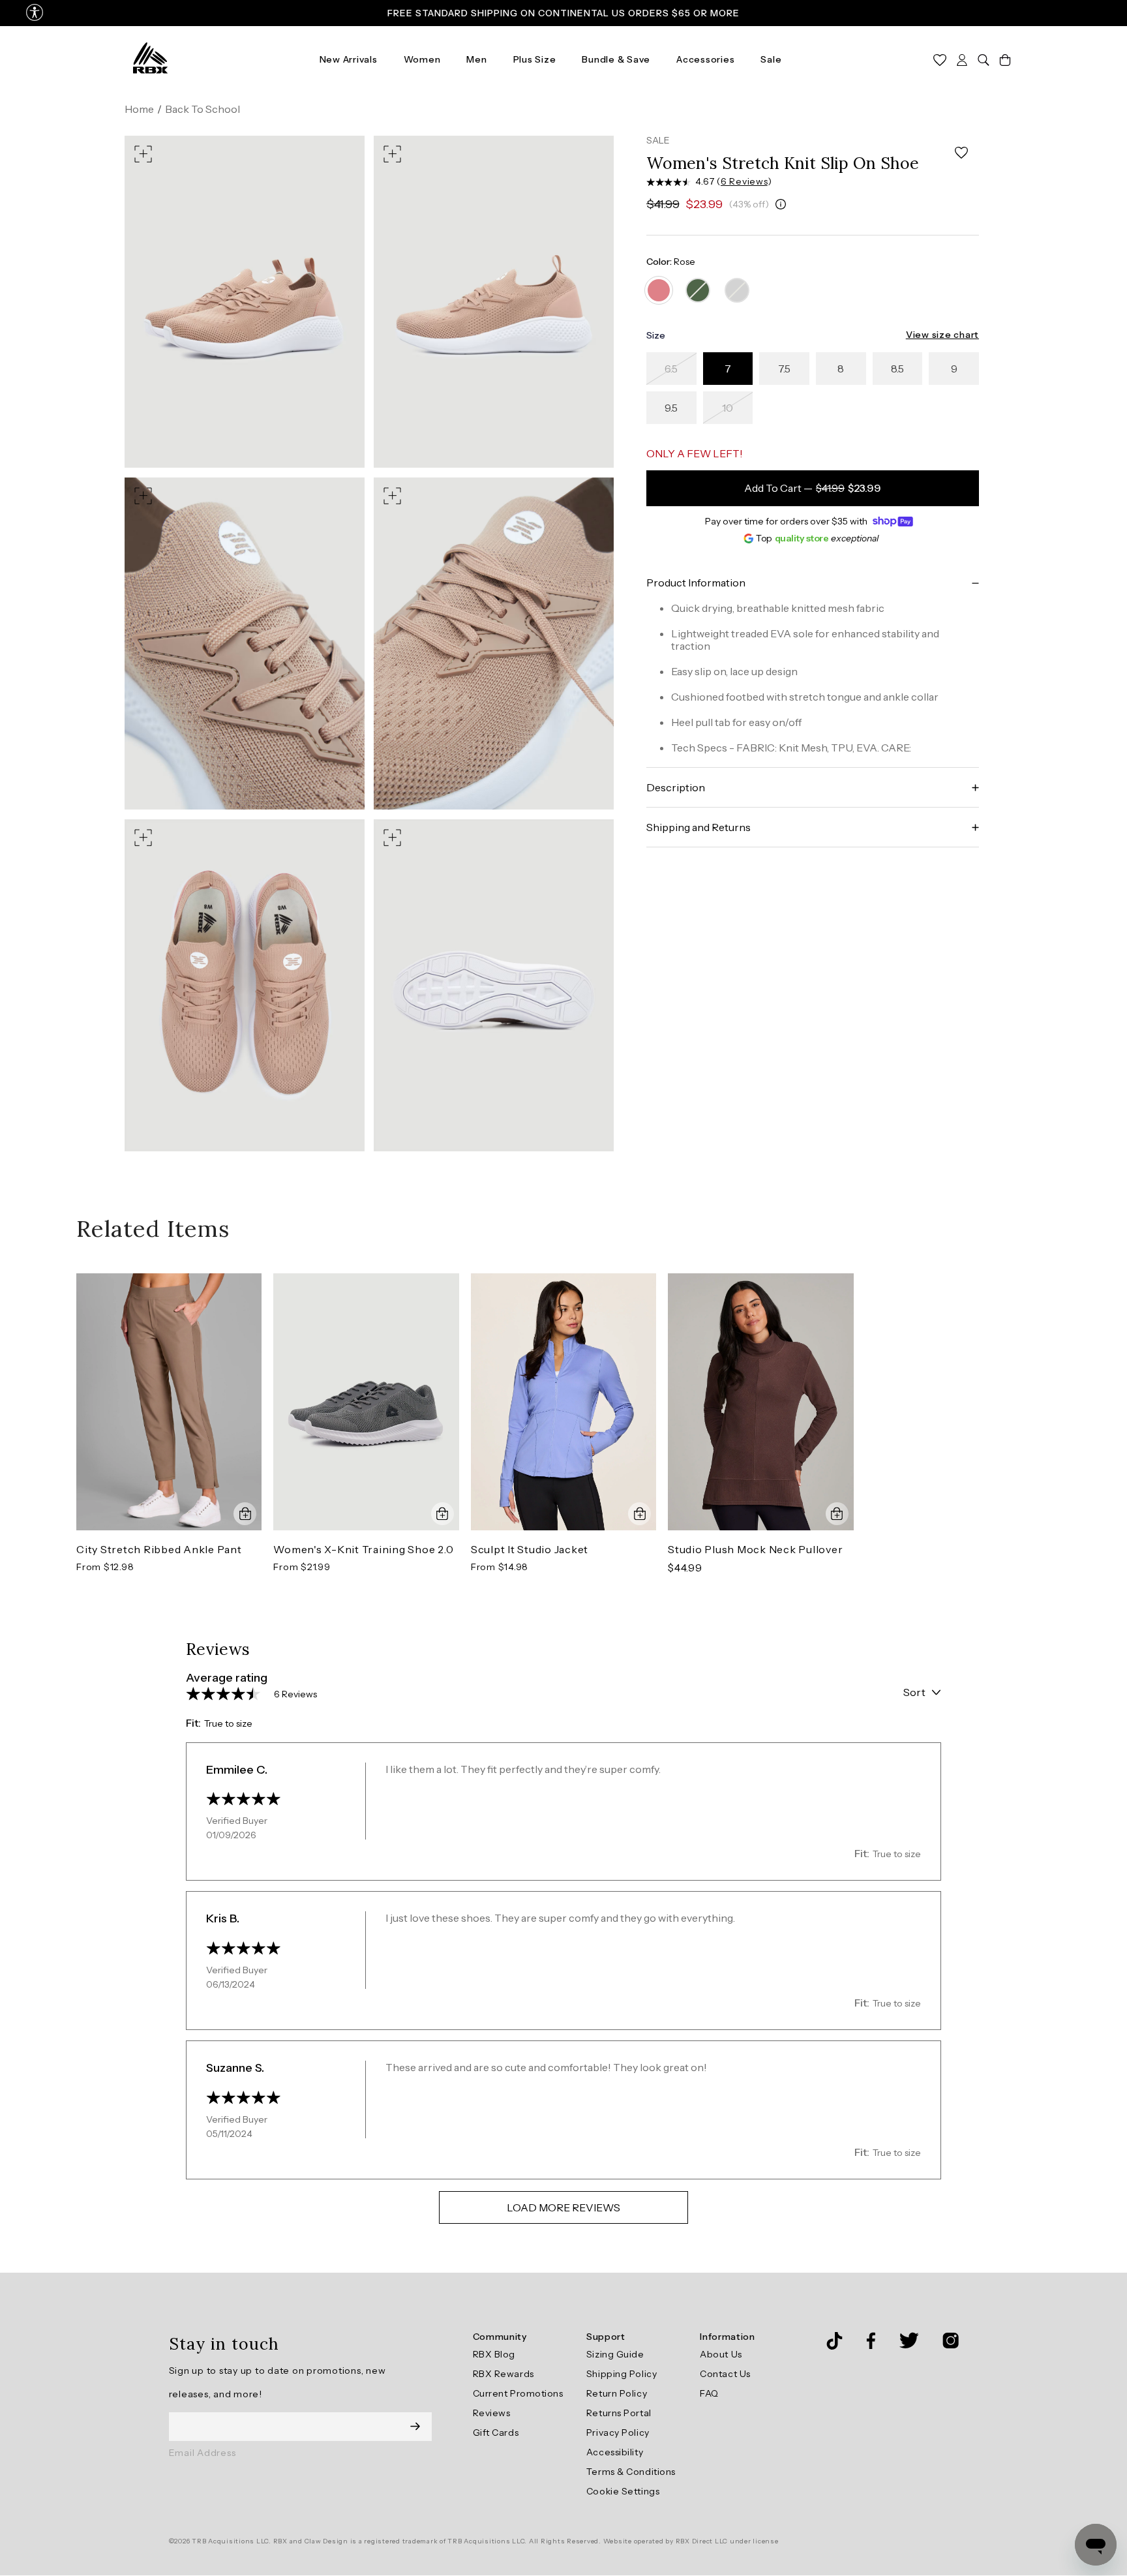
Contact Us (725, 2374)
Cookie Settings (623, 2491)
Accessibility (615, 2452)
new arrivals (349, 59)
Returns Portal (619, 2413)
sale (771, 59)
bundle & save (616, 59)
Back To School (203, 109)
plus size (535, 59)
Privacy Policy (618, 2432)
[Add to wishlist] (961, 153)
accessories (705, 59)
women (422, 59)
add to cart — (813, 489)
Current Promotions (518, 2393)
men (476, 59)
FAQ (709, 2393)
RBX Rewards (503, 2374)
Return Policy (617, 2393)
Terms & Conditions (631, 2472)
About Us (721, 2354)
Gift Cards (496, 2432)
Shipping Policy (622, 2374)
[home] (150, 59)
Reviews (492, 2413)
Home (139, 109)
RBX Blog (494, 2354)
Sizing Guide (615, 2354)
